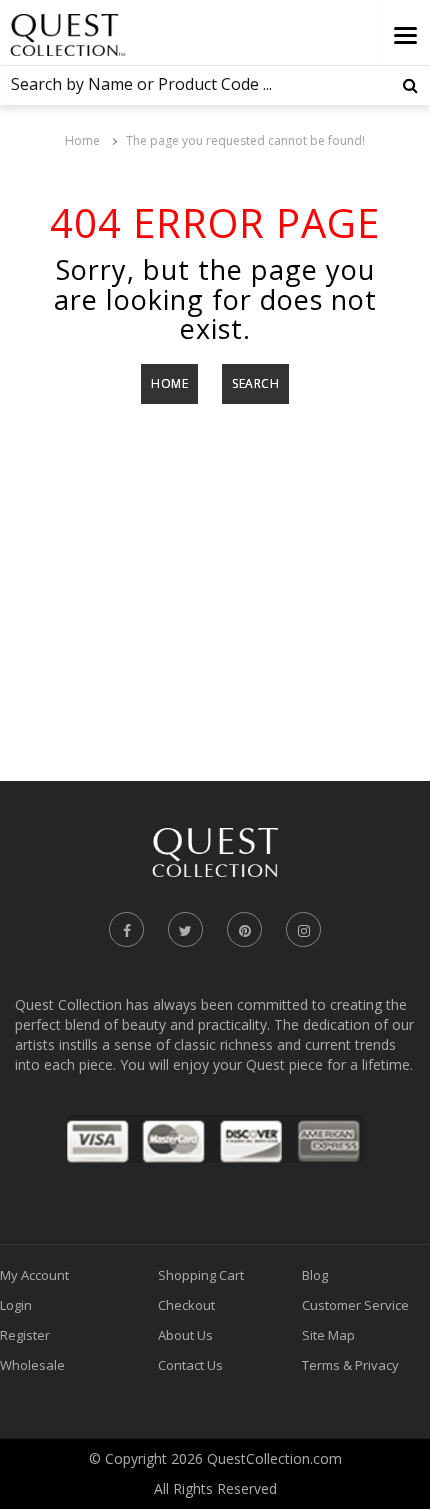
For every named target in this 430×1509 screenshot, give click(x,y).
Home (82, 140)
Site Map (328, 1335)
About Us (185, 1335)
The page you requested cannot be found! (245, 140)
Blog (315, 1275)
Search (255, 383)
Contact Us (190, 1365)
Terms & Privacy (350, 1365)
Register (25, 1335)
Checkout (186, 1305)
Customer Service (355, 1305)
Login (16, 1305)
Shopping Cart (201, 1275)
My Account (34, 1275)
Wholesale (32, 1365)
